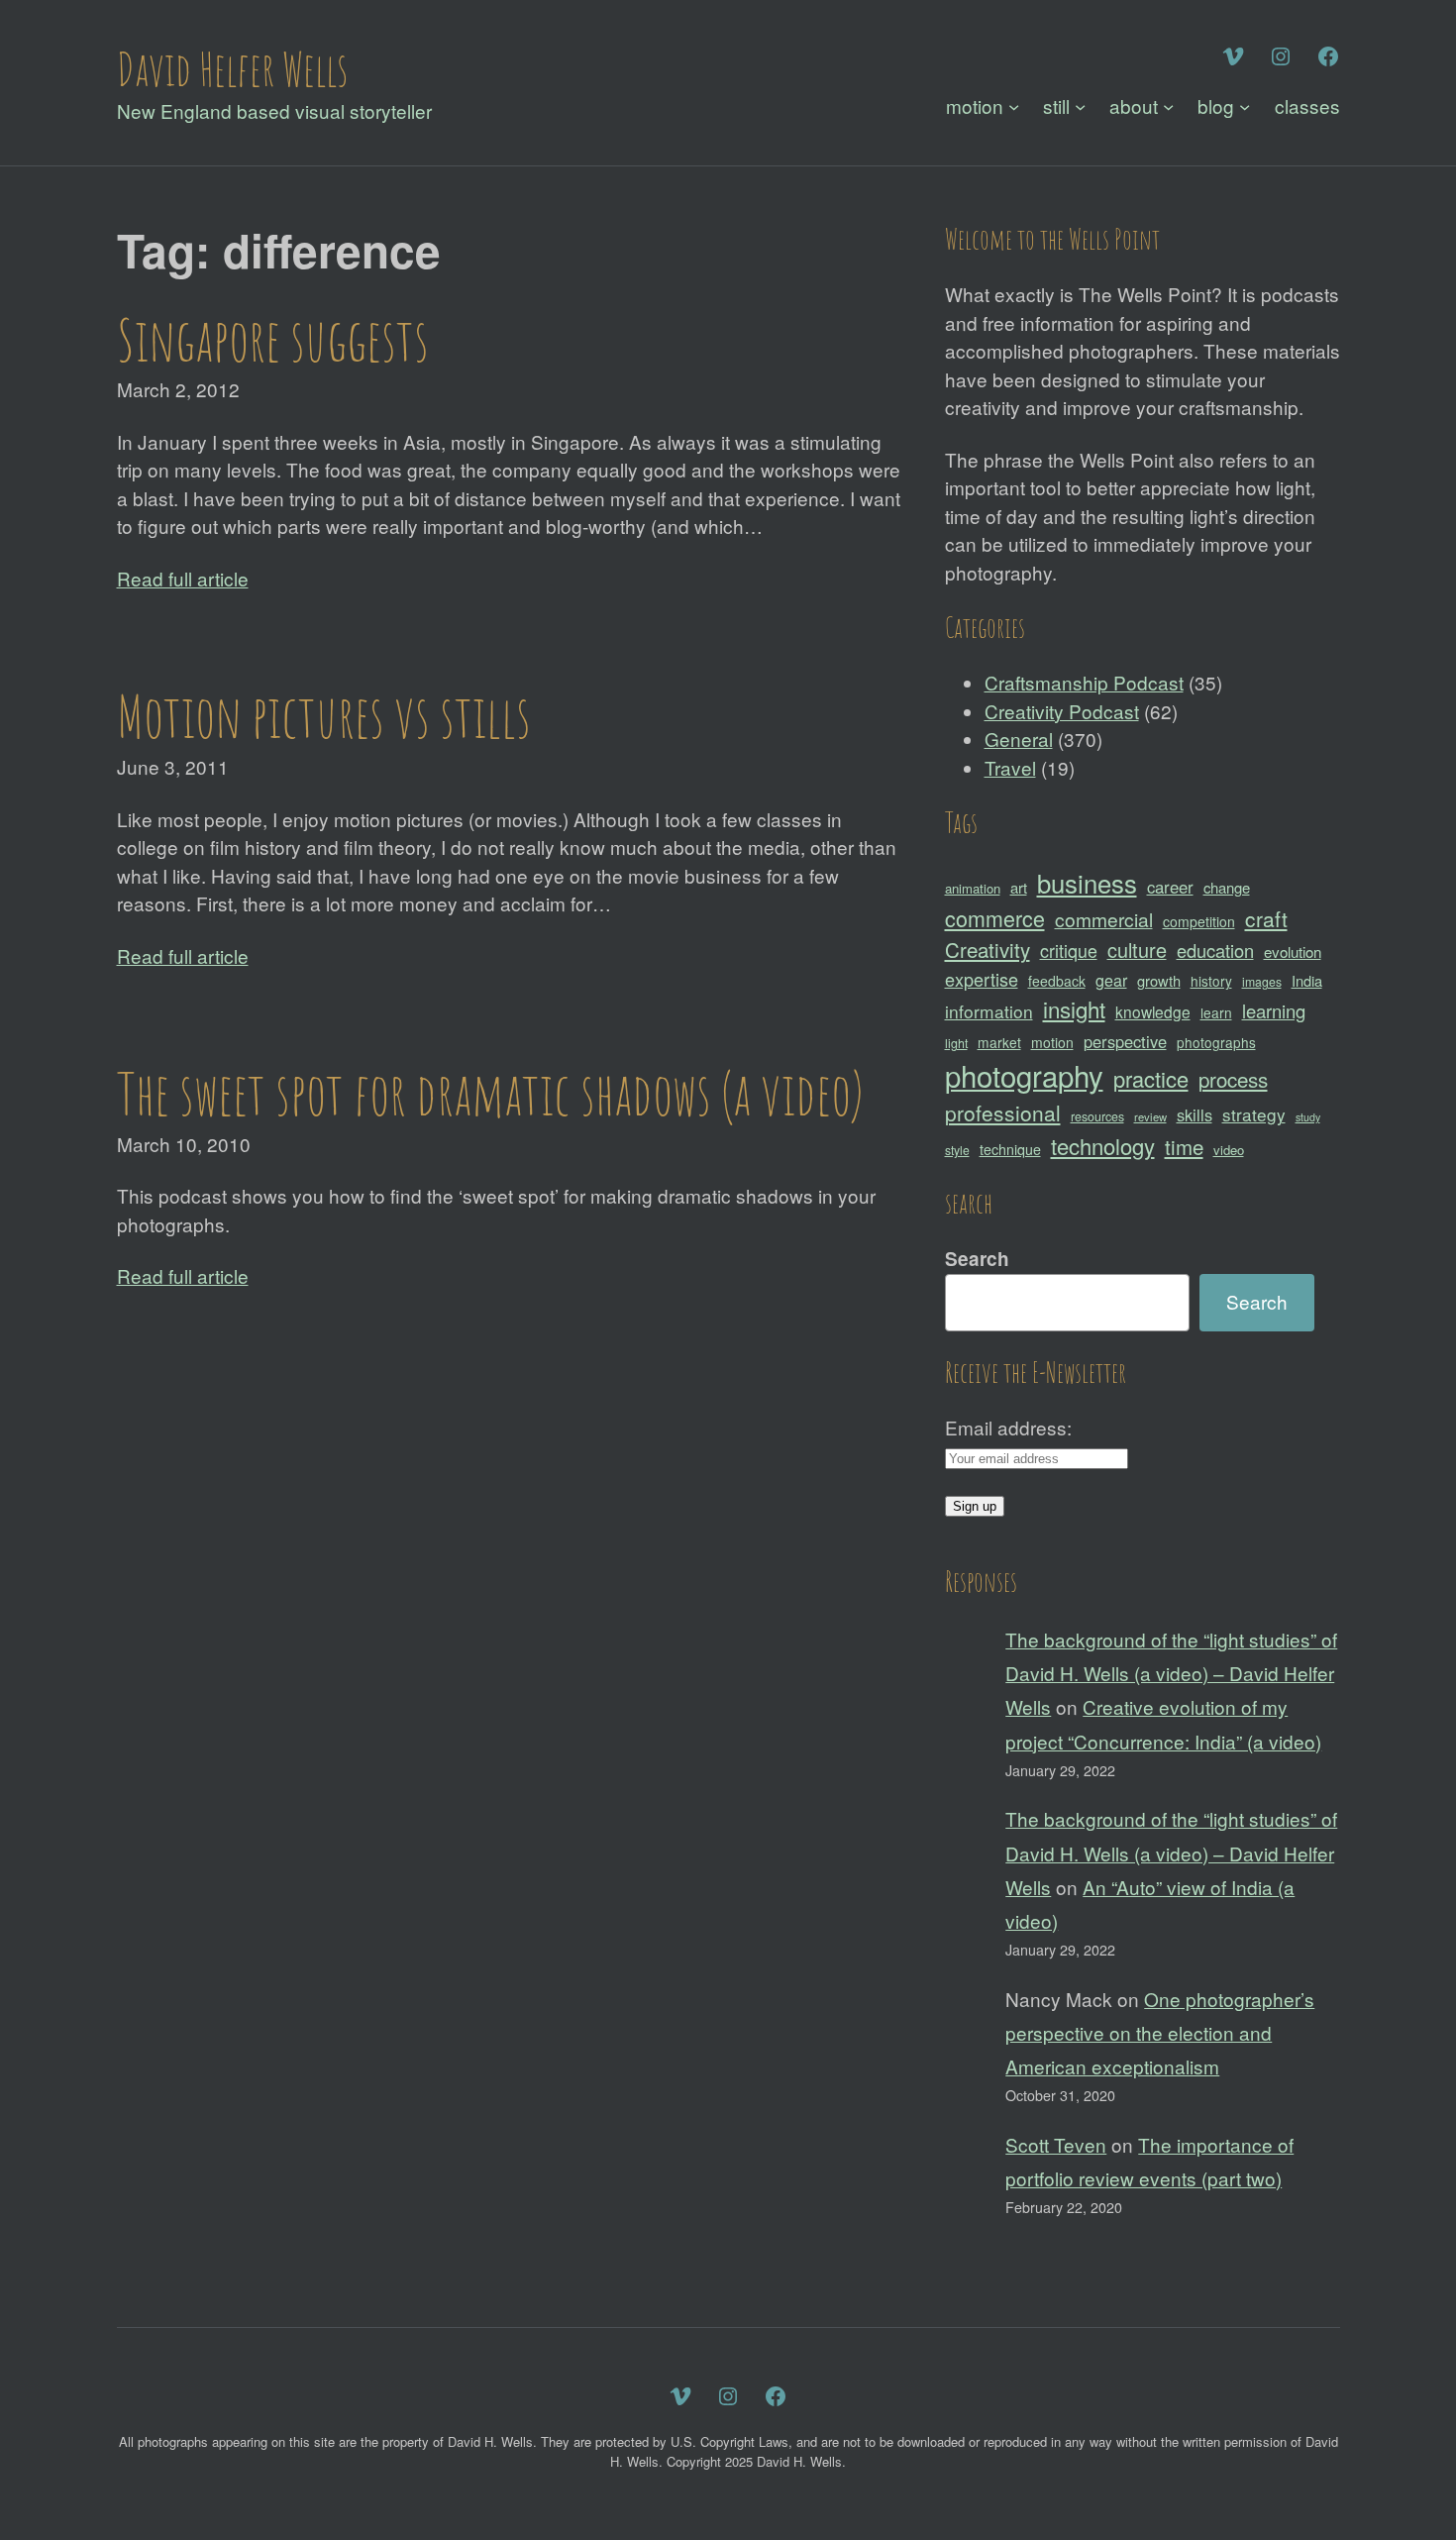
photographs (1216, 1042)
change (1227, 887)
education (1215, 950)
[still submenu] (1080, 106)
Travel (1010, 767)
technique (1010, 1149)
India (1307, 980)
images (1262, 981)
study (1308, 1117)
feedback (1057, 981)
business (1087, 882)
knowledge (1153, 1011)
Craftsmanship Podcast (1084, 682)
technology (1103, 1146)
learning (1274, 1010)
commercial (1104, 919)
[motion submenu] (1014, 106)
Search (977, 1259)
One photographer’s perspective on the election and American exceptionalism (1160, 2032)
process (1233, 1079)
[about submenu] (1168, 106)
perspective (1125, 1041)
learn (1216, 1012)
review (1150, 1116)
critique (1069, 950)
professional (1003, 1112)
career (1170, 887)
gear (1111, 980)
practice (1151, 1078)
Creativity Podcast (1062, 711)
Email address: (1008, 1427)
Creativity (988, 949)
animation (973, 888)
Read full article (183, 578)
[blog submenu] (1245, 106)
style (957, 1150)
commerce (995, 918)
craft (1266, 918)
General (1019, 739)
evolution (1293, 952)
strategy (1254, 1114)
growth (1159, 980)
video (1229, 1150)
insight (1074, 1008)
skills (1195, 1114)
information (989, 1011)
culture (1137, 950)
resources (1097, 1116)
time (1184, 1146)
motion (1052, 1042)
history (1211, 981)
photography (1024, 1075)
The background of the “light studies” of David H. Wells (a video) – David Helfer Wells (1171, 1673)
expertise (982, 979)
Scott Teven (1056, 2144)
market (999, 1042)
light (956, 1043)
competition (1199, 921)
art (1019, 887)
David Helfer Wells (232, 68)
